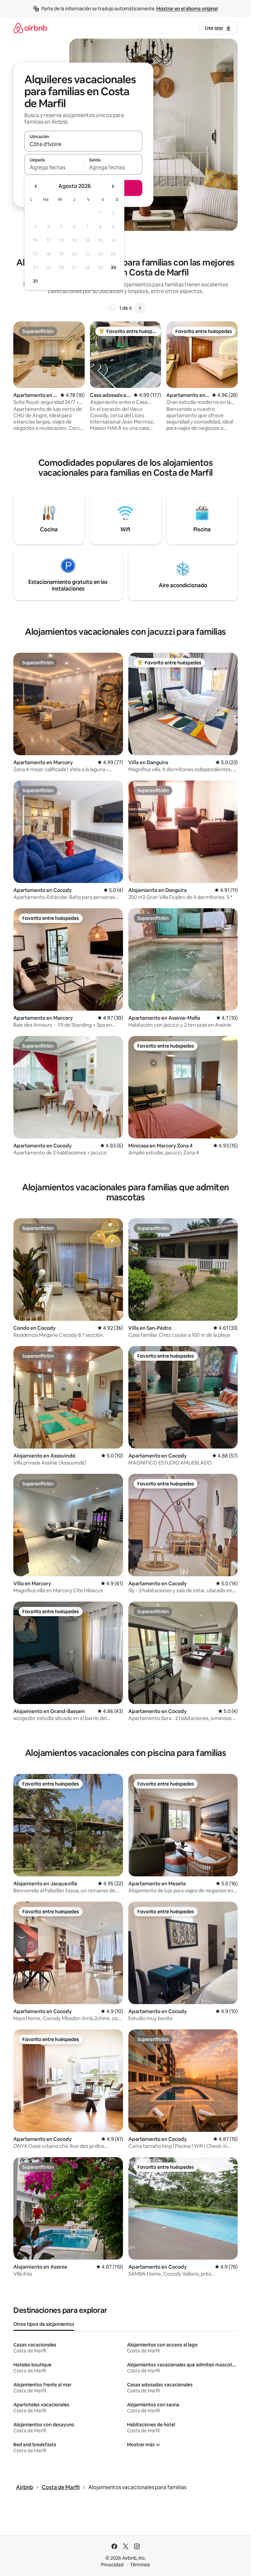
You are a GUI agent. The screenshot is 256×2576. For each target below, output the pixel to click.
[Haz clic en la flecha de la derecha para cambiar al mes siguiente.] (113, 186)
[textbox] (54, 167)
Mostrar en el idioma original (187, 9)
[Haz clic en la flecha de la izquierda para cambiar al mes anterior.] (36, 186)
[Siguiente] (140, 308)
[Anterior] (111, 308)
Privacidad (112, 2565)
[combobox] (83, 144)
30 (113, 267)
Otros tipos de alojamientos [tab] (44, 2324)
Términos (140, 2565)
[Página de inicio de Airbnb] (30, 28)
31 (35, 281)
